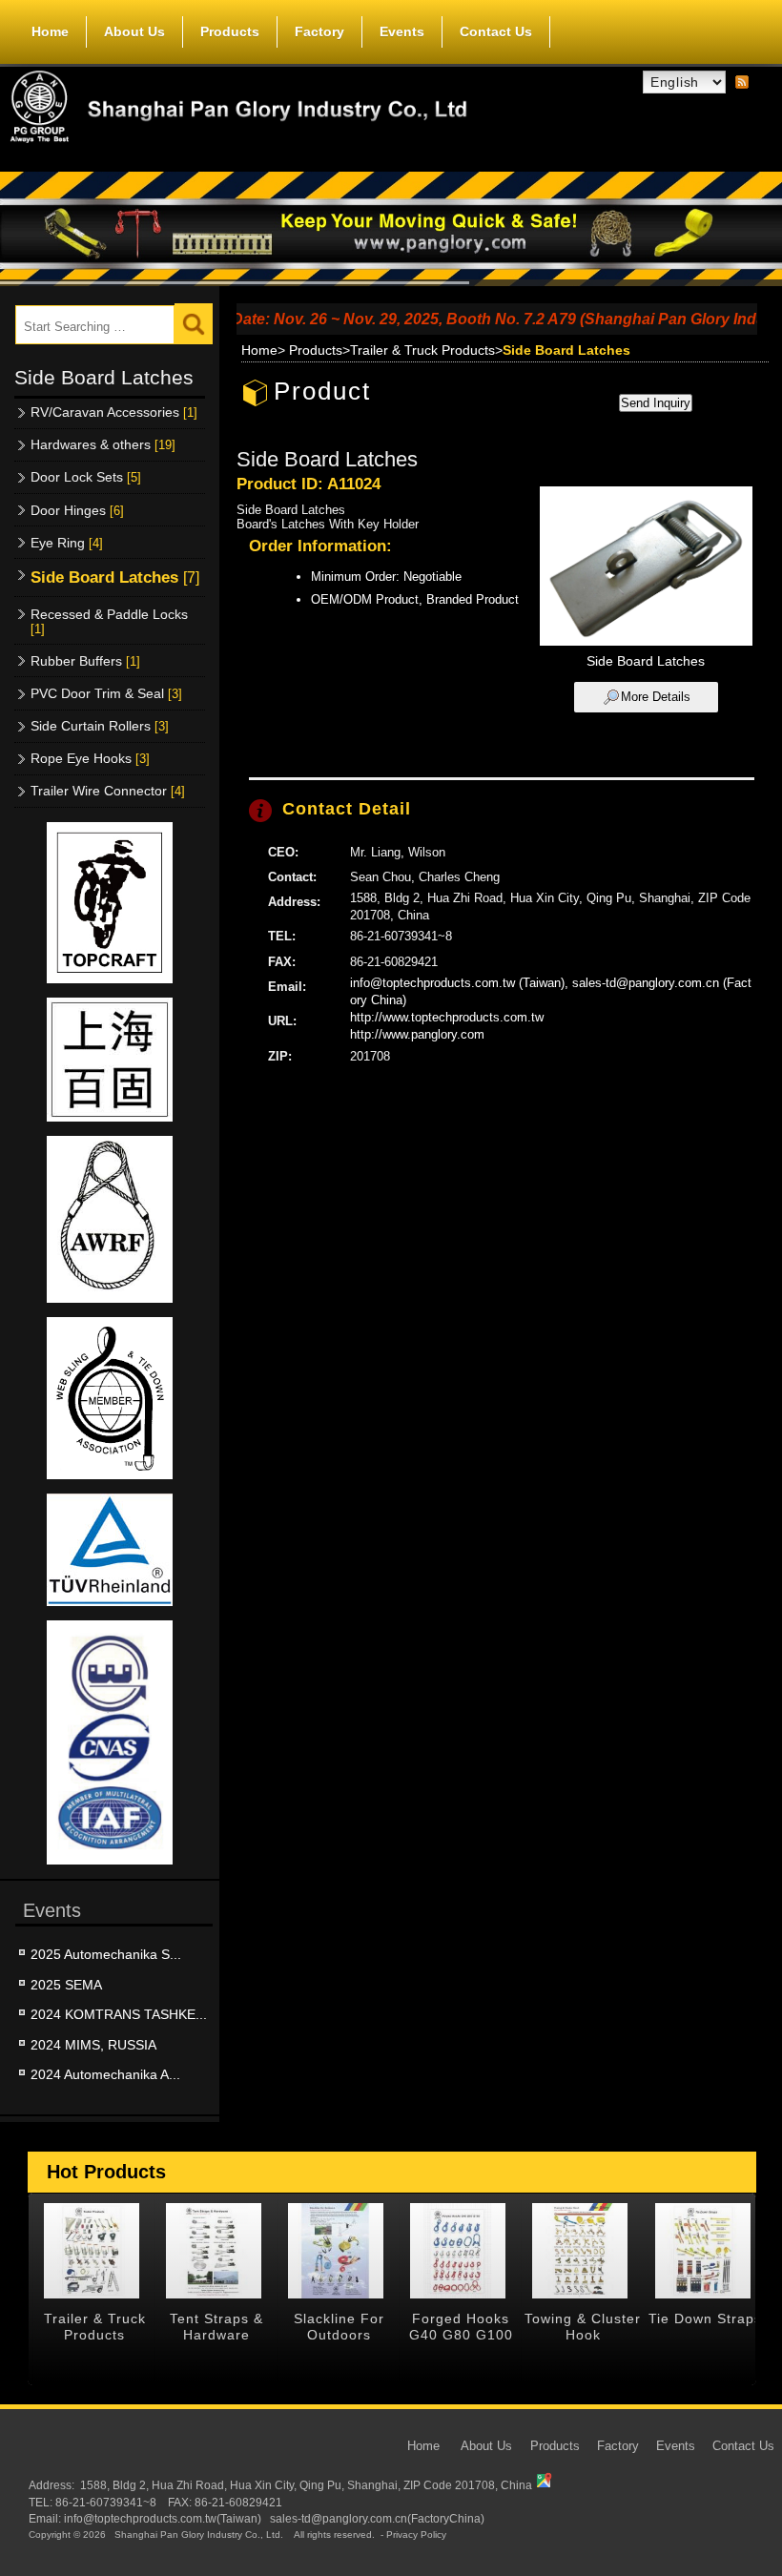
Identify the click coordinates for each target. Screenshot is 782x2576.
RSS (742, 83)
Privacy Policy (416, 2535)
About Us (134, 31)
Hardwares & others (103, 444)
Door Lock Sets (86, 477)
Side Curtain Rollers (100, 726)
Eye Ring (67, 543)
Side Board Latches (115, 577)
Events (402, 31)
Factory (319, 31)
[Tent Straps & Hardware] (214, 2251)
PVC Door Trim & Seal (106, 693)
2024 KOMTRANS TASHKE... (119, 2014)
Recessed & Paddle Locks (109, 621)
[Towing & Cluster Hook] (580, 2251)
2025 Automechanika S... (106, 1954)
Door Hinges (77, 510)
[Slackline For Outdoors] (336, 2251)
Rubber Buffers (85, 661)
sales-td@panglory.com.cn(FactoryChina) (377, 2518)
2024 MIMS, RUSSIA (93, 2045)
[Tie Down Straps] (702, 2251)
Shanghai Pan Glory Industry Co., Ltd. (199, 2535)
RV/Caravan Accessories (114, 412)
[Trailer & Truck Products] (92, 2251)
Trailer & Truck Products (422, 350)
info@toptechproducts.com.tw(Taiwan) (163, 2518)
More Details (656, 697)
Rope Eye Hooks (90, 758)
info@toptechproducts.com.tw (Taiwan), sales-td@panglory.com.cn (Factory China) (551, 991)
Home (50, 31)
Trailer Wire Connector (108, 791)
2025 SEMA (66, 1985)
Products (230, 31)
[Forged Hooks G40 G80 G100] (458, 2251)
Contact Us (496, 31)
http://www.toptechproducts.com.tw (447, 1017)
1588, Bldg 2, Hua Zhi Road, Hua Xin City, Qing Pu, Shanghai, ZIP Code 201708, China (306, 2485)
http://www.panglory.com (417, 1034)
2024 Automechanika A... (105, 2074)
